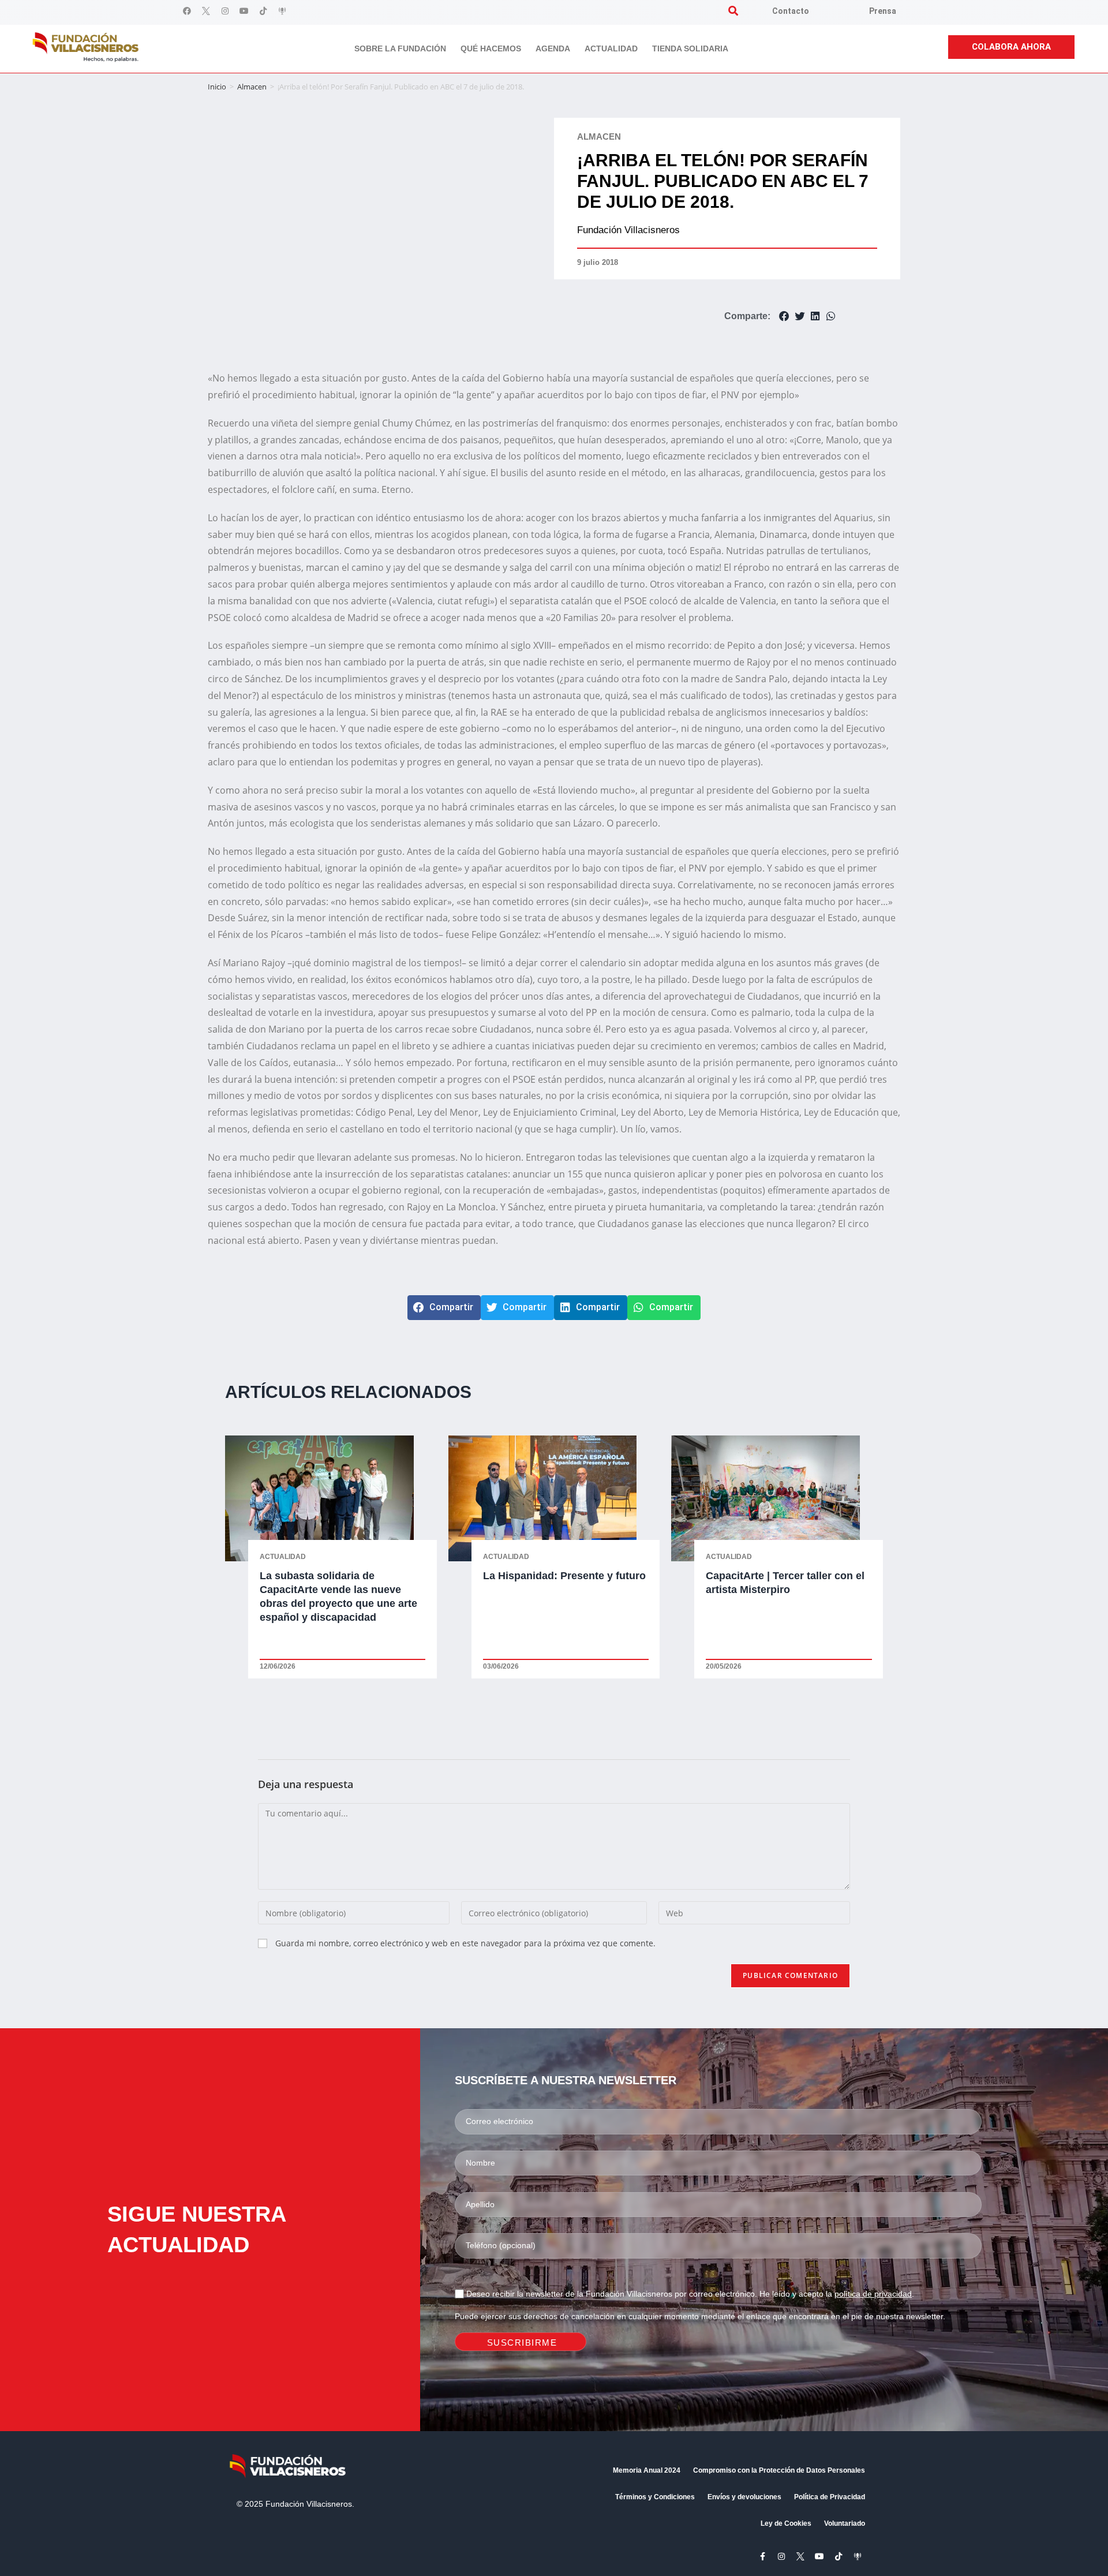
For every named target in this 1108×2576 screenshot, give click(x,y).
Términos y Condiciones (655, 2497)
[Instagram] (225, 11)
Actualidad (611, 48)
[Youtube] (244, 11)
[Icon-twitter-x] (206, 11)
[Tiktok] (263, 11)
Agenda (553, 48)
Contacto (791, 11)
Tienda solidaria (690, 48)
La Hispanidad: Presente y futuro (564, 1576)
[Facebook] (187, 11)
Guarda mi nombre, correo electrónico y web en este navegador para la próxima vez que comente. (465, 1943)
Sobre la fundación (400, 48)
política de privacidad (873, 2294)
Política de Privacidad (830, 2497)
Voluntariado (845, 2523)
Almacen (252, 87)
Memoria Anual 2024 (647, 2470)
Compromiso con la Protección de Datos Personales (779, 2470)
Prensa (883, 11)
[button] (733, 11)
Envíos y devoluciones (744, 2497)
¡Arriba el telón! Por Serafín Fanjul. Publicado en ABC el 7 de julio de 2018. (723, 181)
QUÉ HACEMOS (491, 48)
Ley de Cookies (786, 2523)
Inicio (217, 87)
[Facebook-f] (762, 2556)
